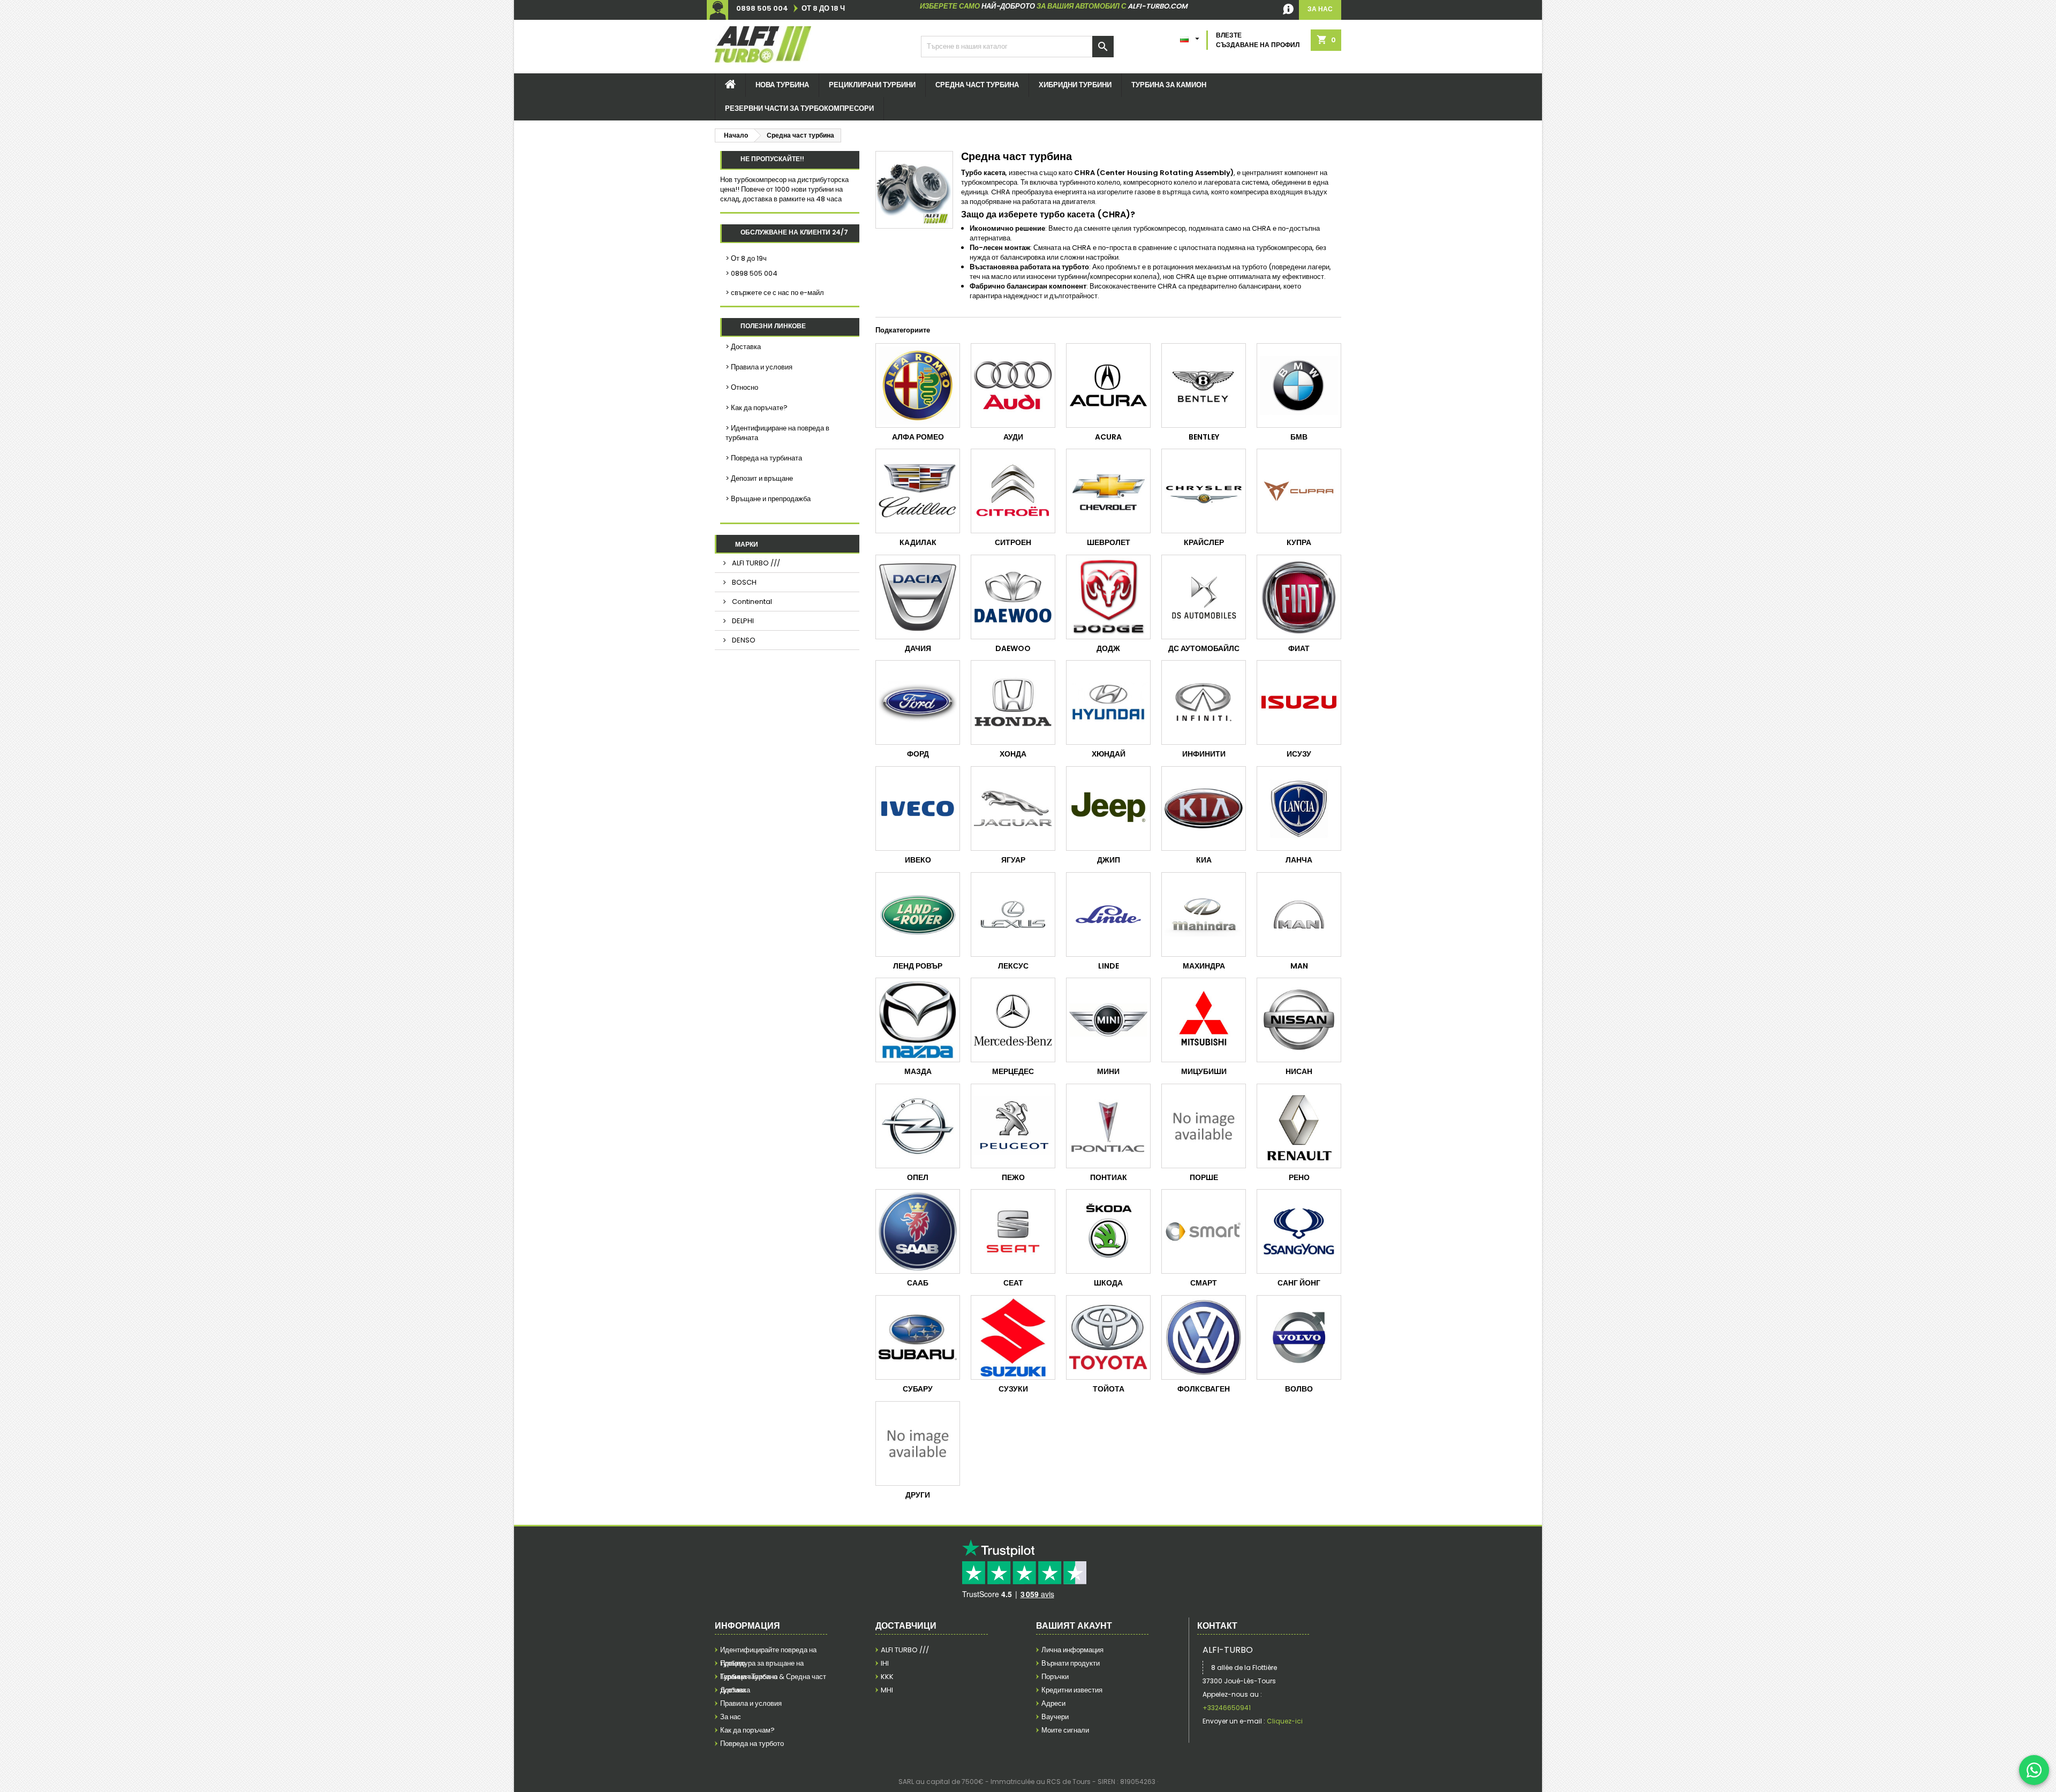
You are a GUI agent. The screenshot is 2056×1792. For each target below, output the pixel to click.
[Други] (918, 1443)
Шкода (1108, 1283)
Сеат (1013, 1283)
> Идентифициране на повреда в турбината (777, 433)
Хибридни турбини (1075, 85)
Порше (1204, 1177)
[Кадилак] (918, 491)
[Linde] (1108, 914)
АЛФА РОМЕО (918, 437)
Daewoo (1013, 648)
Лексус (1013, 966)
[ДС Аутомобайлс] (1204, 597)
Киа (1204, 860)
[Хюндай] (1108, 702)
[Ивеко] (918, 808)
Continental (751, 602)
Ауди (1013, 437)
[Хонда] (1013, 702)
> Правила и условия (759, 367)
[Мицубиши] (1204, 1020)
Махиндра (1204, 966)
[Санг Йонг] (1299, 1231)
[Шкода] (1108, 1231)
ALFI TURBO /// (755, 563)
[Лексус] (1013, 914)
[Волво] (1299, 1337)
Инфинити (1204, 754)
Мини (1108, 1071)
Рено (1299, 1177)
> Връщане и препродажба (768, 499)
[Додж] (1108, 597)
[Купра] (1299, 491)
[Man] (1299, 914)
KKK (887, 1677)
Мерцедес (1013, 1071)
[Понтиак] (1108, 1126)
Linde (1109, 966)
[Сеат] (1013, 1231)
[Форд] (918, 702)
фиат (1299, 648)
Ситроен (1013, 542)
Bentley (1204, 437)
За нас (731, 1717)
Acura (1108, 437)
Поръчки (1055, 1677)
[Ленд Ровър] (918, 914)
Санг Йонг (1299, 1283)
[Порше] (1204, 1126)
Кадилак (918, 542)
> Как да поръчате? (757, 408)
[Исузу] (1299, 702)
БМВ (1299, 437)
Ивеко (918, 860)
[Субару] (918, 1337)
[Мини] (1108, 1020)
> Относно (742, 387)
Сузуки (1013, 1389)
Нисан (1299, 1071)
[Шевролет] (1108, 491)
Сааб (918, 1283)
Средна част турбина (977, 85)
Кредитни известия (1072, 1690)
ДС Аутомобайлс (1204, 648)
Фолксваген (1204, 1389)
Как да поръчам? (747, 1730)
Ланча (1299, 860)
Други (918, 1495)
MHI (887, 1690)
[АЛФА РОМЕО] (918, 385)
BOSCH (743, 582)
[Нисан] (1299, 1020)
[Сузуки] (1013, 1337)
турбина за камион (1169, 85)
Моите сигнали (1065, 1730)
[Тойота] (1108, 1337)
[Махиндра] (1204, 914)
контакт (1217, 1626)
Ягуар (1013, 860)
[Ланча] (1299, 808)
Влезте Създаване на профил (1258, 40)
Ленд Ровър (918, 966)
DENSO (743, 640)
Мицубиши (1204, 1071)
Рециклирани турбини (872, 85)
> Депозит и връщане (759, 478)
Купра (1299, 542)
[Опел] (918, 1126)
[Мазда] (918, 1020)
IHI (885, 1663)
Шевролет (1109, 542)
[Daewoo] (1013, 597)
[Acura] (1108, 385)
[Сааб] (918, 1231)
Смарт (1204, 1283)
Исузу (1299, 754)
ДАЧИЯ (918, 648)
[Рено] (1299, 1126)
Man (1299, 966)
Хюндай (1109, 754)
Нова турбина (782, 85)
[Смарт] (1204, 1231)
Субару (918, 1389)
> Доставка (743, 347)
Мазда (918, 1071)
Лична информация (1072, 1650)
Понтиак (1109, 1177)
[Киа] (1204, 808)
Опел (918, 1177)
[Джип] (1108, 808)
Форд (918, 754)
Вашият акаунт (1074, 1626)
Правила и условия (751, 1703)
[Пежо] (1013, 1126)
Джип (1109, 860)
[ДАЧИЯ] (918, 597)
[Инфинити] (1204, 702)
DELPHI (742, 621)
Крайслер (1204, 542)
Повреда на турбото (752, 1744)
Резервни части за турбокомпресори (799, 108)
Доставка (735, 1690)
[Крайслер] (1204, 491)
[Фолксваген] (1204, 1337)
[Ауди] (1013, 385)
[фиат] (1299, 597)
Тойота (1109, 1389)
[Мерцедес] (1013, 1020)
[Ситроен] (1013, 491)
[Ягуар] (1013, 808)
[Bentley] (1204, 385)
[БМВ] (1299, 385)
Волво (1299, 1389)
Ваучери (1055, 1717)
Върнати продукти (1071, 1663)
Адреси (1053, 1703)
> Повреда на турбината (764, 458)
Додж (1108, 648)
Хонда (1013, 754)
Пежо (1013, 1177)
